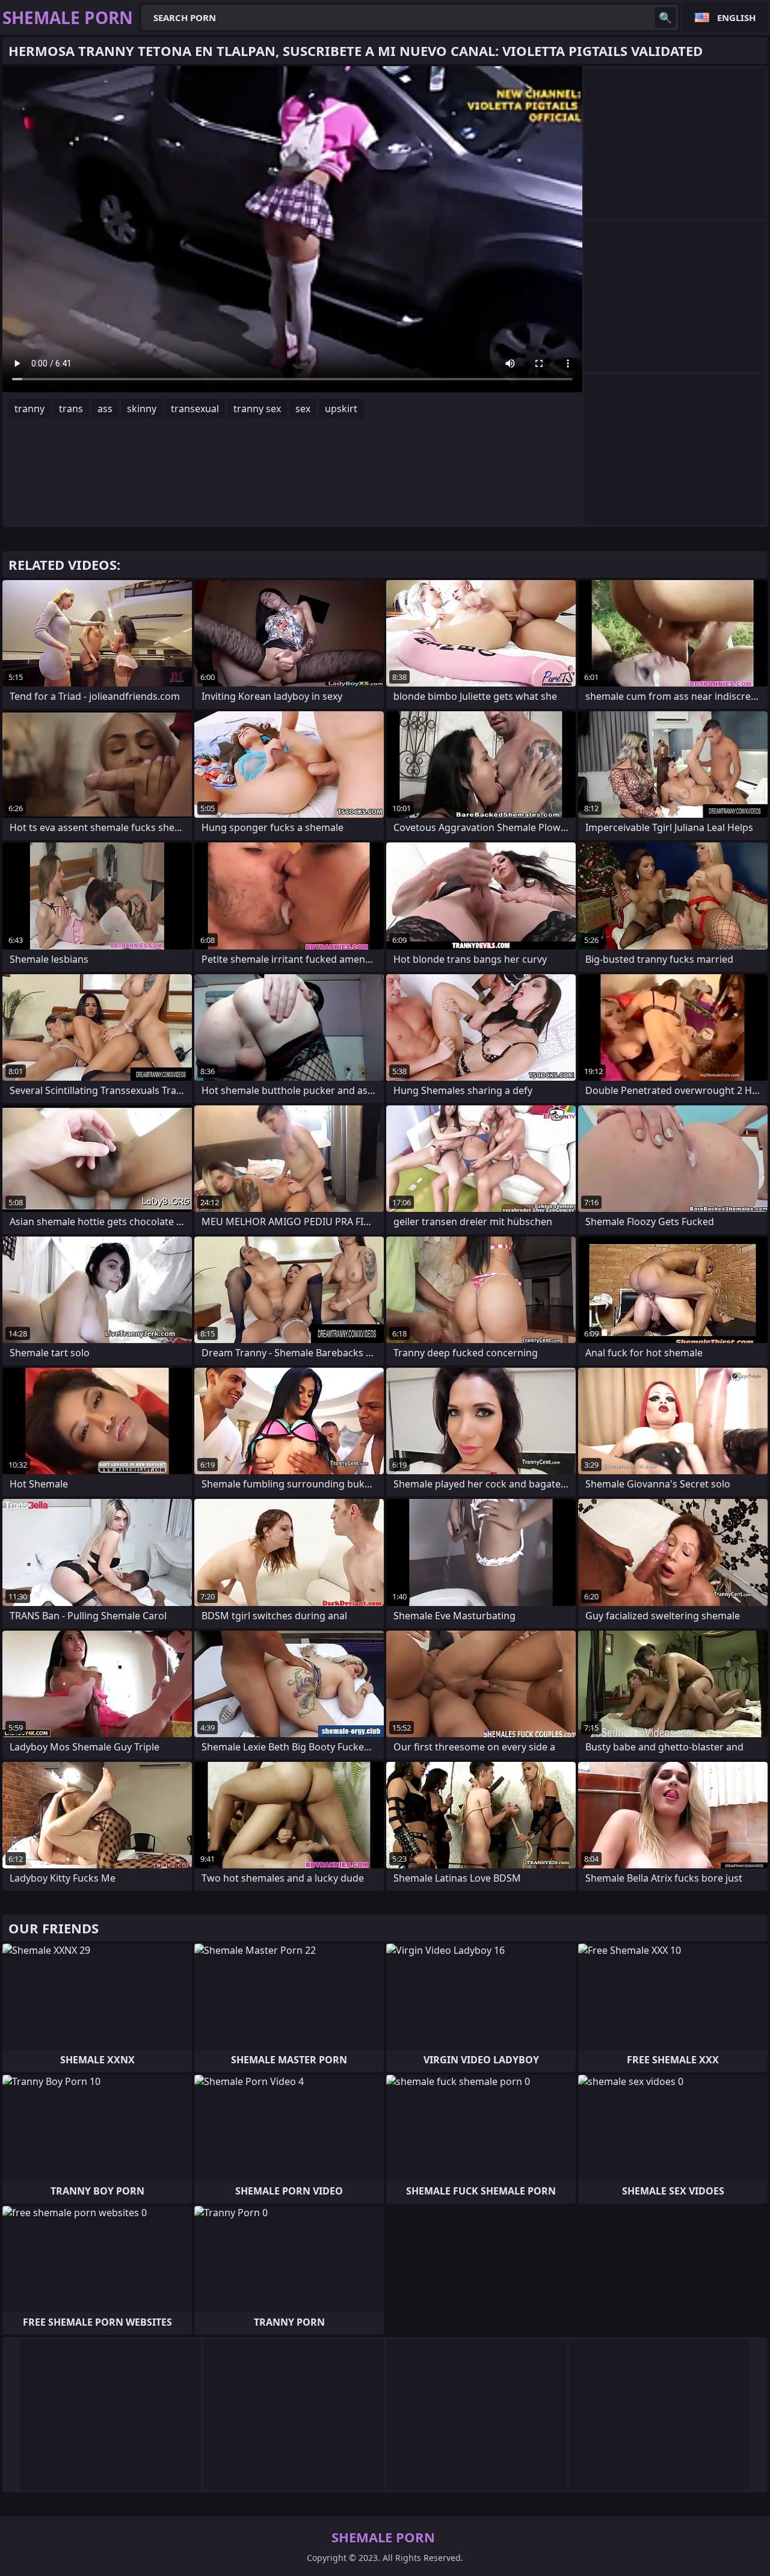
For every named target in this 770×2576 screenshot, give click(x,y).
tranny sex (257, 409)
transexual (195, 409)
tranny (29, 409)
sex (303, 409)
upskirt (341, 409)
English (736, 17)
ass (105, 409)
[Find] (665, 17)
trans (71, 409)
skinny (142, 409)
